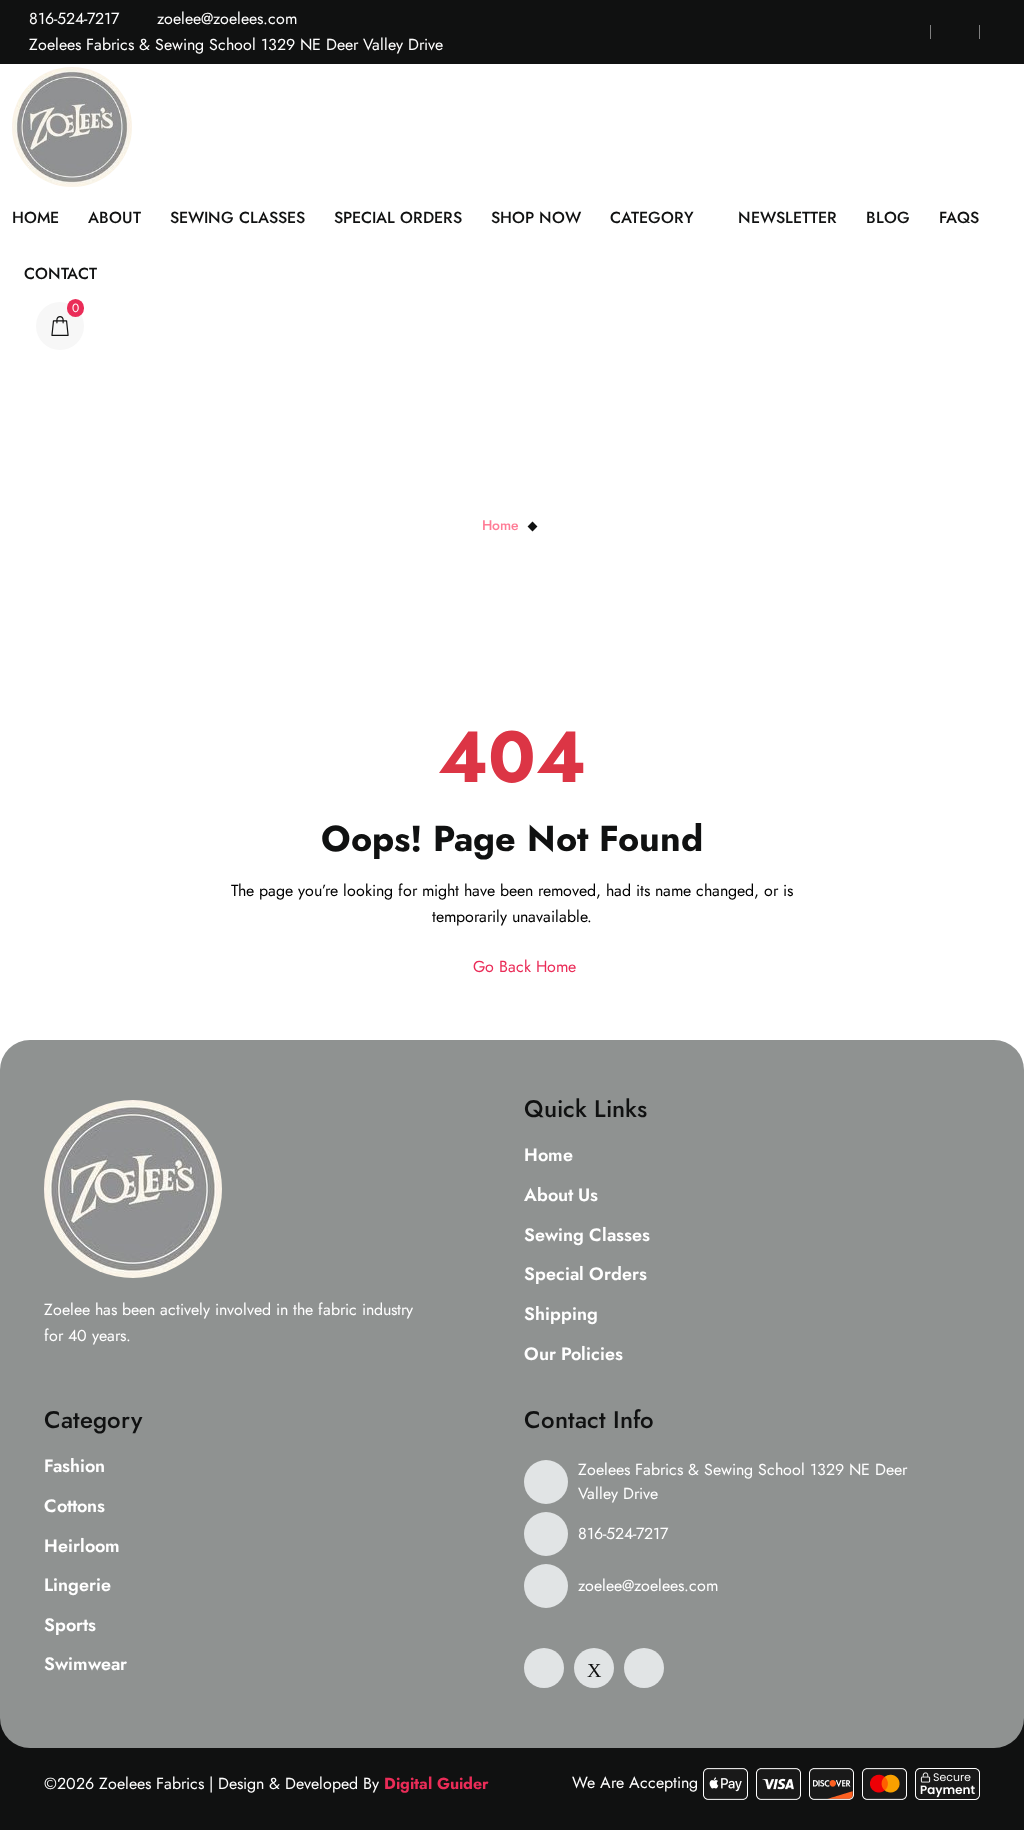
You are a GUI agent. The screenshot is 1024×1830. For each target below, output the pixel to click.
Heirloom (82, 1547)
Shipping (561, 1315)
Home (35, 217)
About (114, 217)
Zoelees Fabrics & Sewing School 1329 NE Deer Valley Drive (742, 1481)
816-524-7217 (71, 18)
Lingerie (77, 1586)
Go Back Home (522, 966)
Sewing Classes (237, 217)
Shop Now (536, 217)
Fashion (74, 1467)
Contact (60, 273)
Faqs (959, 217)
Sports (70, 1626)
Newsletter (787, 217)
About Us (561, 1196)
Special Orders (398, 217)
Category (652, 217)
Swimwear (85, 1665)
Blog (888, 217)
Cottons (74, 1507)
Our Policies (573, 1355)
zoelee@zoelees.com (224, 18)
